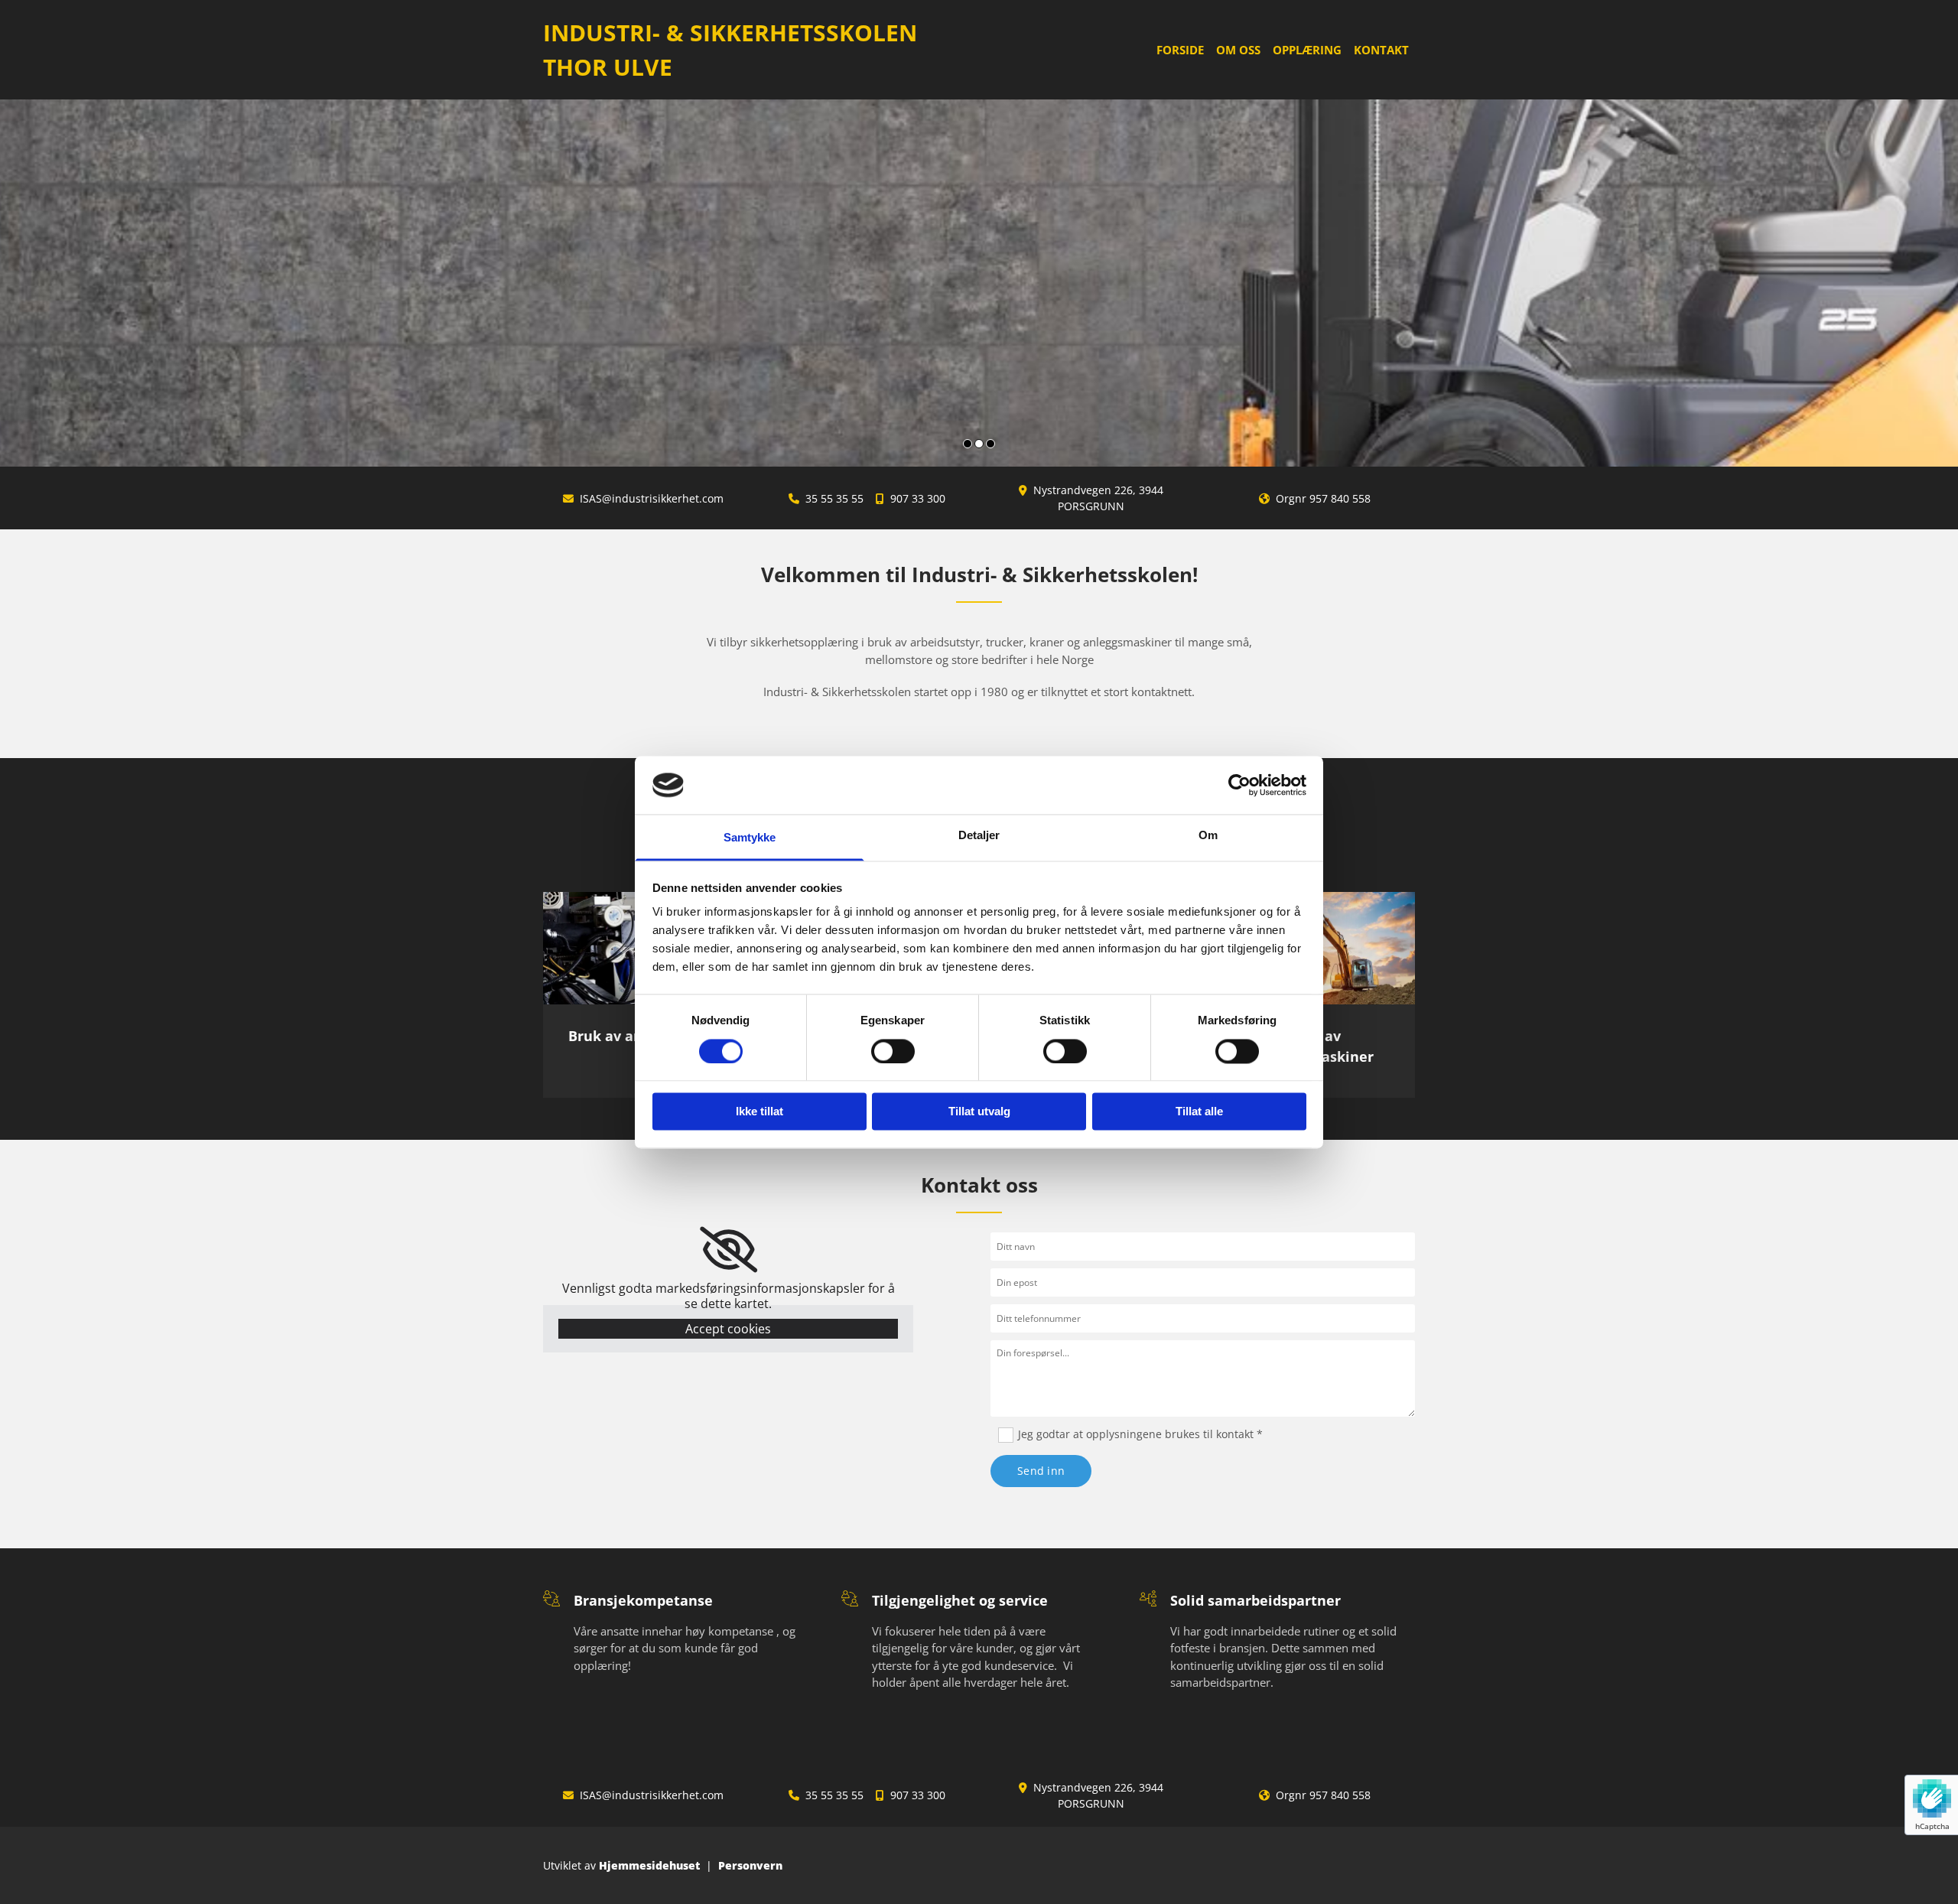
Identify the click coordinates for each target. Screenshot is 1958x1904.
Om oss (1238, 50)
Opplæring (1307, 50)
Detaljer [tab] (979, 836)
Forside (1180, 50)
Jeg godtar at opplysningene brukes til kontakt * (1140, 1434)
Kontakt (1381, 50)
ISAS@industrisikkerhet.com (652, 498)
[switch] (893, 1051)
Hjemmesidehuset (649, 1865)
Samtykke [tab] (750, 838)
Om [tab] (1208, 836)
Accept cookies (728, 1329)
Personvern (750, 1865)
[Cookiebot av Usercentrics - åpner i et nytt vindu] (1239, 785)
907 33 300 (918, 498)
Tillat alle (1199, 1112)
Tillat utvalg (979, 1112)
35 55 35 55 (834, 498)
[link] (729, 1250)
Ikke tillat (759, 1112)
